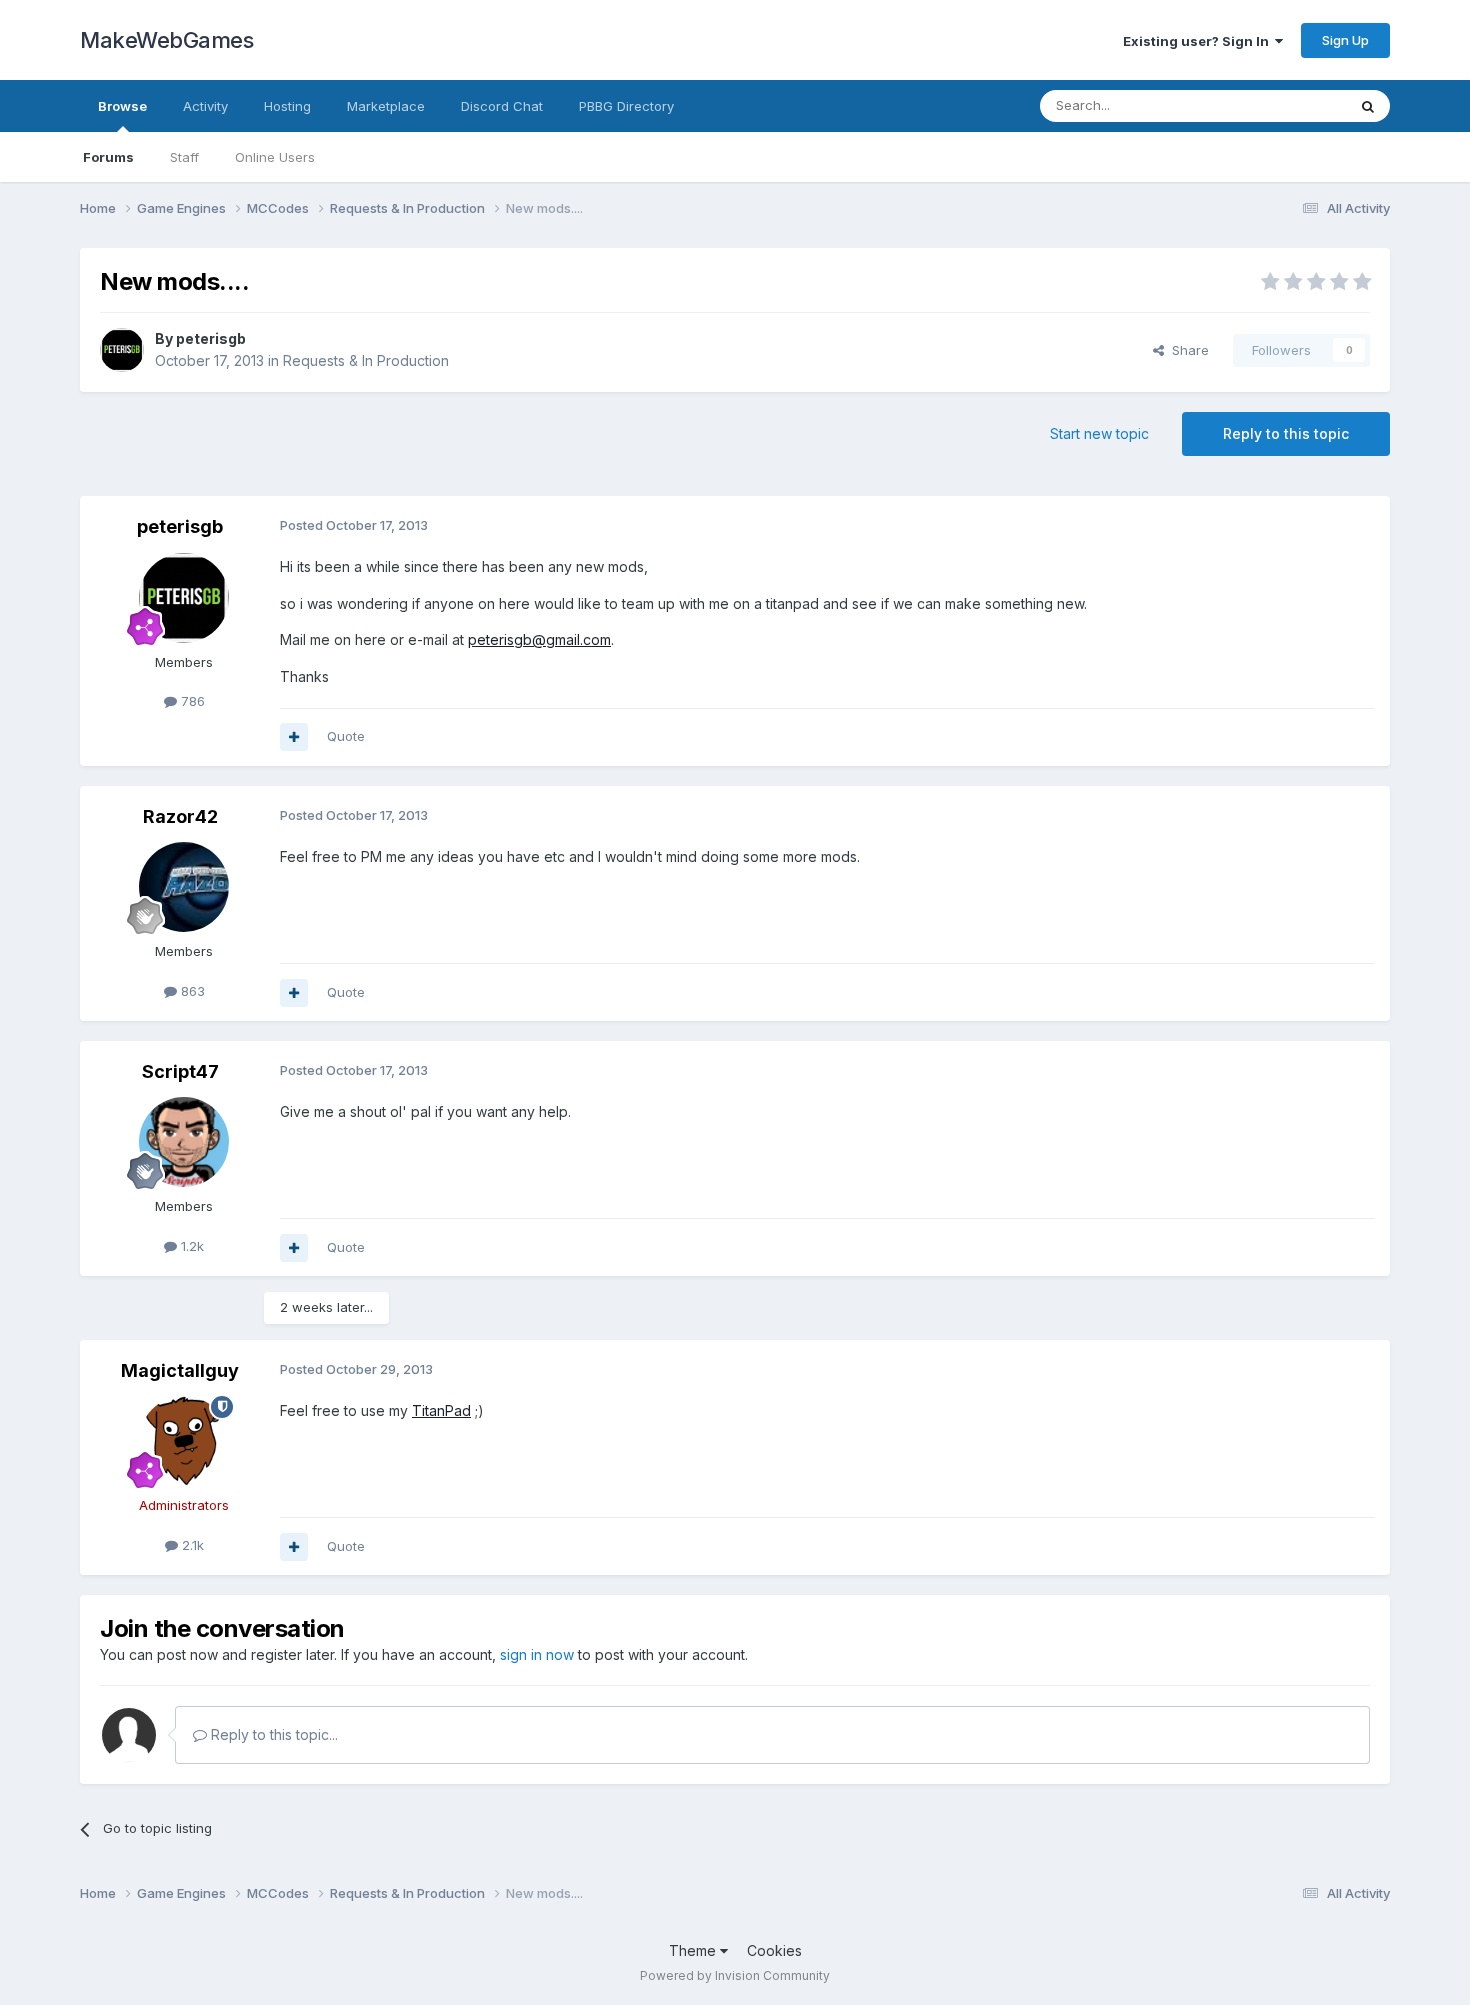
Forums (108, 157)
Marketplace (386, 106)
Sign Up (1345, 40)
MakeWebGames (166, 40)
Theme (694, 1950)
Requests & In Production (366, 360)
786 (191, 701)
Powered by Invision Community (735, 1975)
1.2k (190, 1246)
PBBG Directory (626, 106)
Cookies (774, 1950)
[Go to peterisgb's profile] (122, 350)
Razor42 (180, 816)
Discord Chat (502, 106)
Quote (346, 736)
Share (1186, 350)
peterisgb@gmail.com (539, 639)
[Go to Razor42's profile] (184, 887)
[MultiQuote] (294, 737)
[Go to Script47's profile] (184, 1142)
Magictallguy (180, 1370)
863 (191, 991)
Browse (122, 106)
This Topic (1287, 105)
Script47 (180, 1071)
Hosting (287, 106)
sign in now (537, 1654)
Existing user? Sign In (1199, 41)
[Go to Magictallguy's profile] (184, 1441)
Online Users (275, 157)
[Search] (1368, 106)
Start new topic (1099, 433)
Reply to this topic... (272, 1734)
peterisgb (211, 338)
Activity (205, 106)
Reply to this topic (1286, 433)
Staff (184, 157)
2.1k (191, 1545)
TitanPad (441, 1410)
